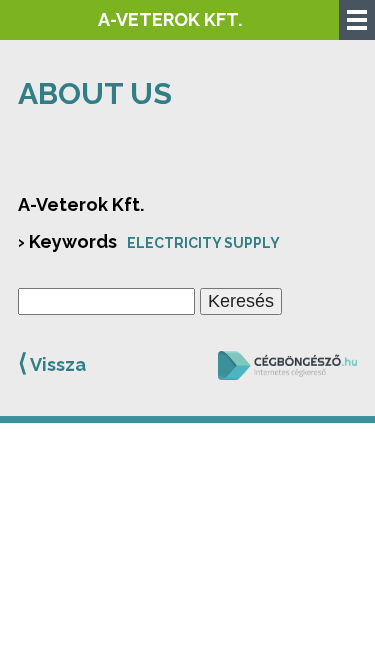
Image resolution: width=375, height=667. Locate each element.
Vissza (52, 363)
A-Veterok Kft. (170, 19)
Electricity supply (203, 243)
